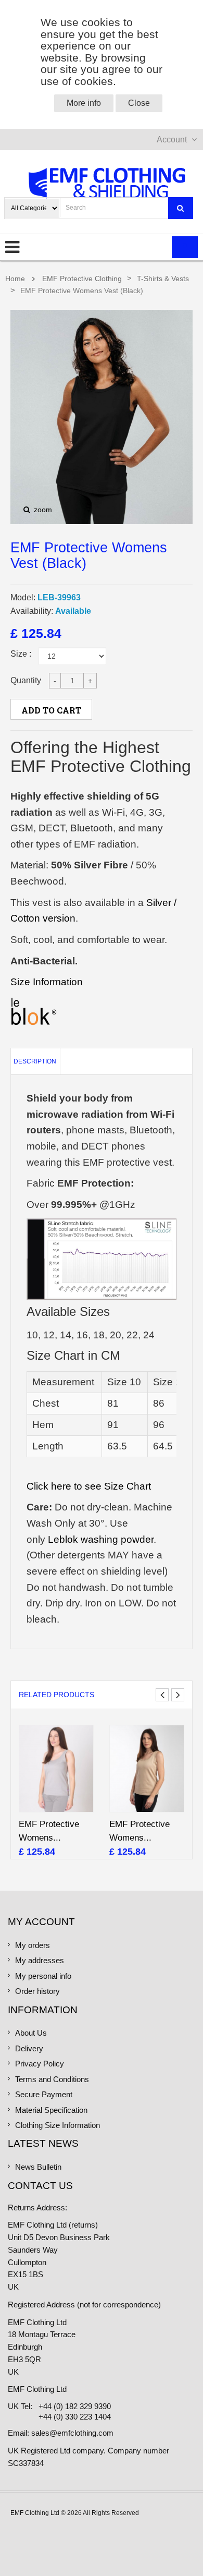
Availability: (32, 611)
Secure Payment (44, 2095)
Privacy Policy (40, 2064)
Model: (23, 597)
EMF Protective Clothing (82, 279)
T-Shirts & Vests (163, 279)
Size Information (47, 982)
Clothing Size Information (58, 2125)
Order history (37, 1991)
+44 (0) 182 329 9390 (75, 2406)
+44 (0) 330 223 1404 (75, 2417)
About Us (31, 2033)
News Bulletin (38, 2167)
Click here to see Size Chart (89, 1486)
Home (15, 279)
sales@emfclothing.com (72, 2433)
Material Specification (51, 2110)
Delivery (29, 2049)
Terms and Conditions (52, 2079)
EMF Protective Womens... (49, 1831)
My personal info (43, 1976)
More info (84, 103)
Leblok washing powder (101, 1539)
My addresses (40, 1961)
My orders (33, 1945)
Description (35, 1061)
